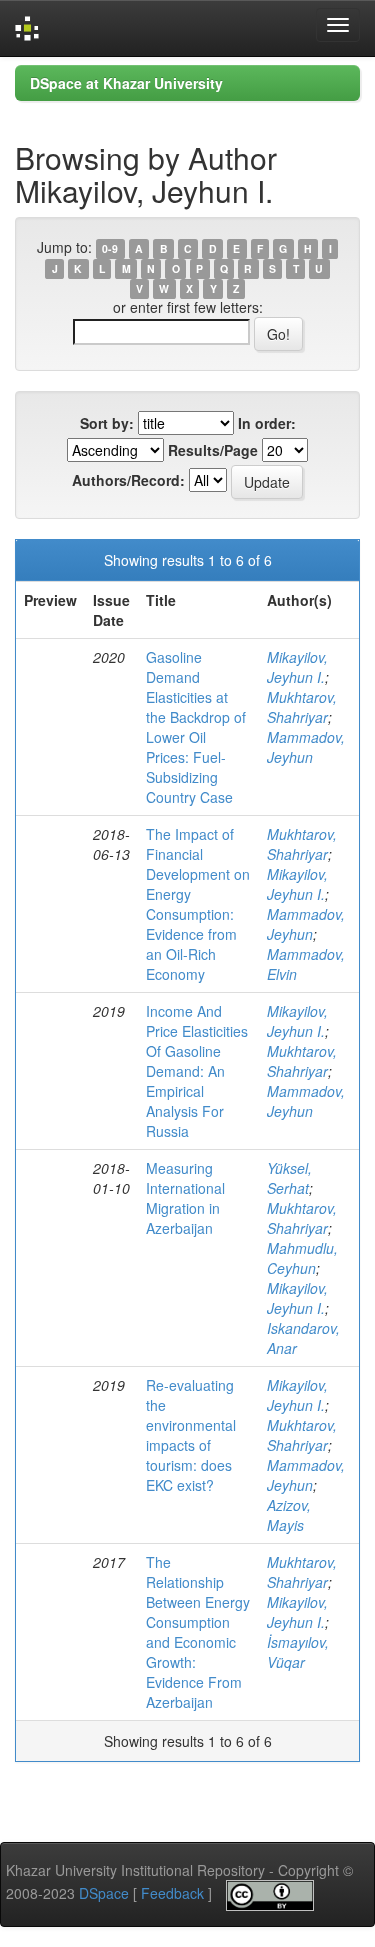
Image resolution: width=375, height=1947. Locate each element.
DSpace (104, 1893)
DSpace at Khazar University (126, 83)
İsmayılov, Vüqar (298, 1652)
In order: (267, 423)
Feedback (172, 1893)
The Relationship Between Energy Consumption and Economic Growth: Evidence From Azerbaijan (198, 1632)
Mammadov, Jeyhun (306, 747)
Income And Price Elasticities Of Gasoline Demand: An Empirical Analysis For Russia (197, 1071)
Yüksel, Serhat (289, 1178)
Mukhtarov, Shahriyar (302, 707)
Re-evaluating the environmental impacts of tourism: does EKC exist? (191, 1435)
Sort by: (107, 423)
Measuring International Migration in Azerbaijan (185, 1198)
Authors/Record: (128, 480)
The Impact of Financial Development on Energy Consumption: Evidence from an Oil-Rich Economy (198, 904)
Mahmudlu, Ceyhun (302, 1258)
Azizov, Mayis (289, 1515)
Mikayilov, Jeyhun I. (297, 667)
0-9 (110, 248)
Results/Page (213, 450)
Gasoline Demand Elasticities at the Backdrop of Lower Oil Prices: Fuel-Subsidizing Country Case (196, 727)
